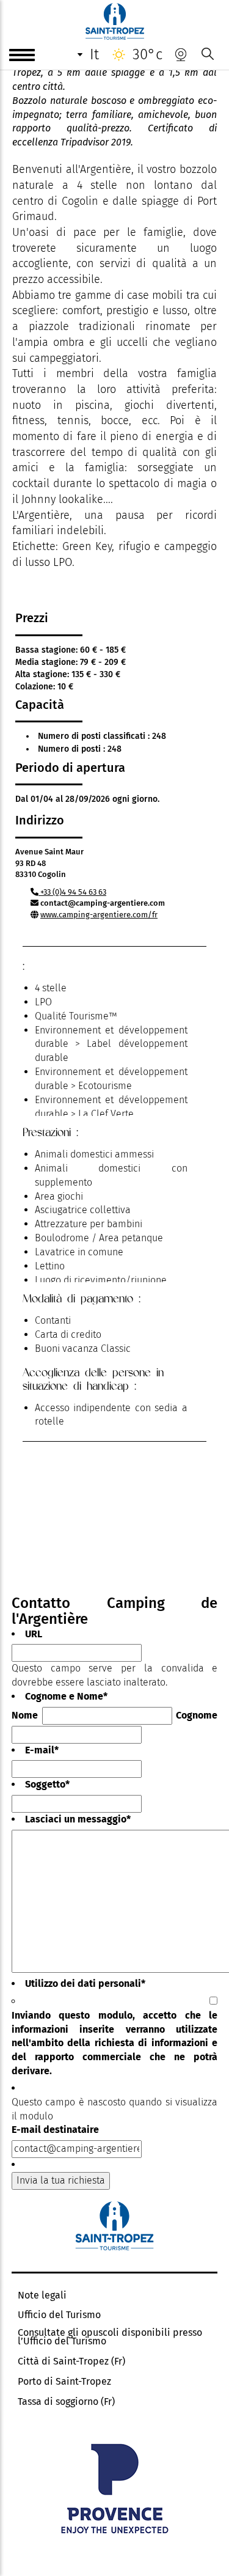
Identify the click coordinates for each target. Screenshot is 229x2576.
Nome (25, 1715)
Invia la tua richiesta (61, 2180)
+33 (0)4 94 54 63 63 (72, 892)
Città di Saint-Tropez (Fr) (71, 2361)
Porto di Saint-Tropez (64, 2382)
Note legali (42, 2295)
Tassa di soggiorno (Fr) (66, 2402)
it (94, 54)
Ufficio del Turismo (59, 2315)
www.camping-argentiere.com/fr (99, 915)
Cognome (197, 1715)
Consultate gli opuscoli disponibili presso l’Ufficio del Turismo (110, 2337)
